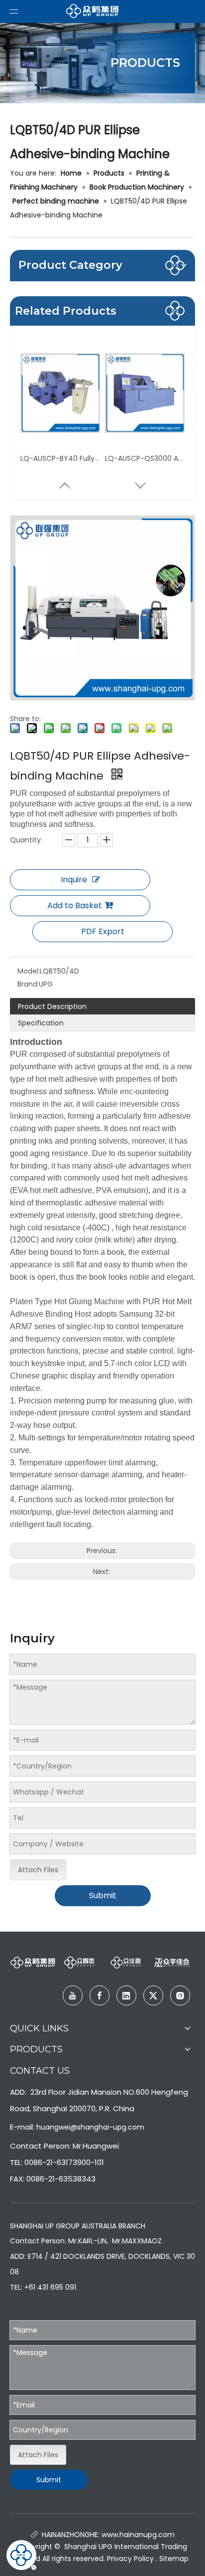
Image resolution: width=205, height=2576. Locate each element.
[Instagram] (180, 1995)
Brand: (28, 984)
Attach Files (38, 1870)
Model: (29, 971)
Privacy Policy (130, 2559)
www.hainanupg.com (137, 2535)
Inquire (74, 880)
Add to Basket (75, 905)
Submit (103, 1895)
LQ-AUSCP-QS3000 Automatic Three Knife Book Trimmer (145, 458)
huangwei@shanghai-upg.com (90, 2127)
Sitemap (174, 2559)
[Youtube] (73, 1995)
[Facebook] (100, 1995)
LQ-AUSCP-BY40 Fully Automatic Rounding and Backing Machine (60, 458)
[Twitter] (153, 1995)
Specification (41, 1023)
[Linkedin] (126, 1995)
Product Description (52, 1006)
